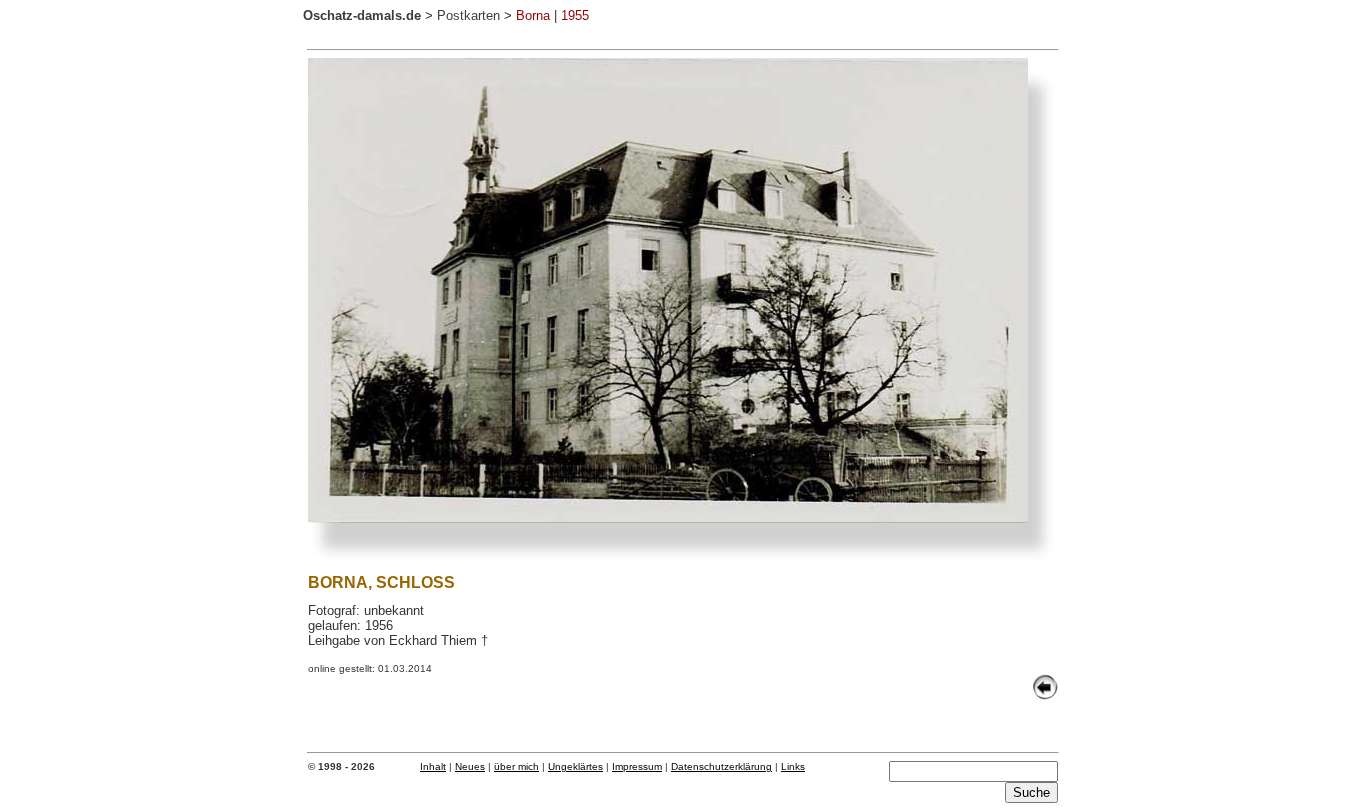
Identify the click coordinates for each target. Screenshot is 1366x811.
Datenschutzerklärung (721, 766)
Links (793, 766)
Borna (533, 15)
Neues (470, 766)
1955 (575, 15)
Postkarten (468, 15)
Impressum (637, 766)
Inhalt (433, 766)
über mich (516, 766)
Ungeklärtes (575, 766)
